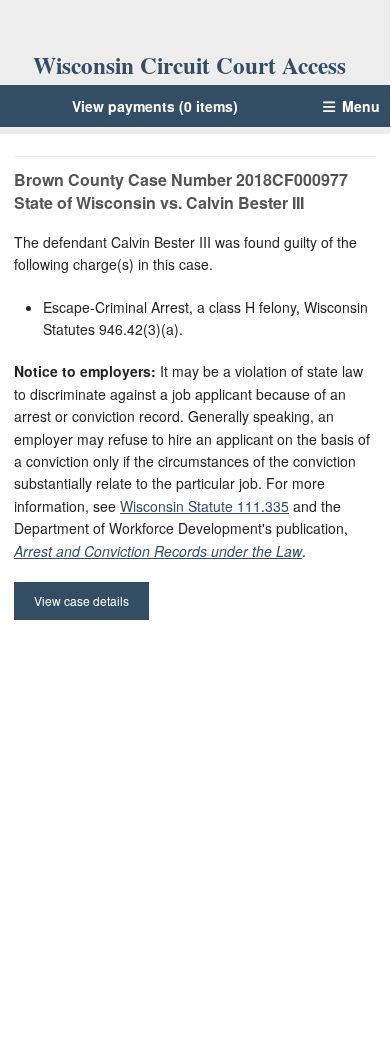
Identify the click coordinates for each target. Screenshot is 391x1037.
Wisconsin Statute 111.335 (204, 506)
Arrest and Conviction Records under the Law (158, 551)
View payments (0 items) (155, 106)
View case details (81, 600)
